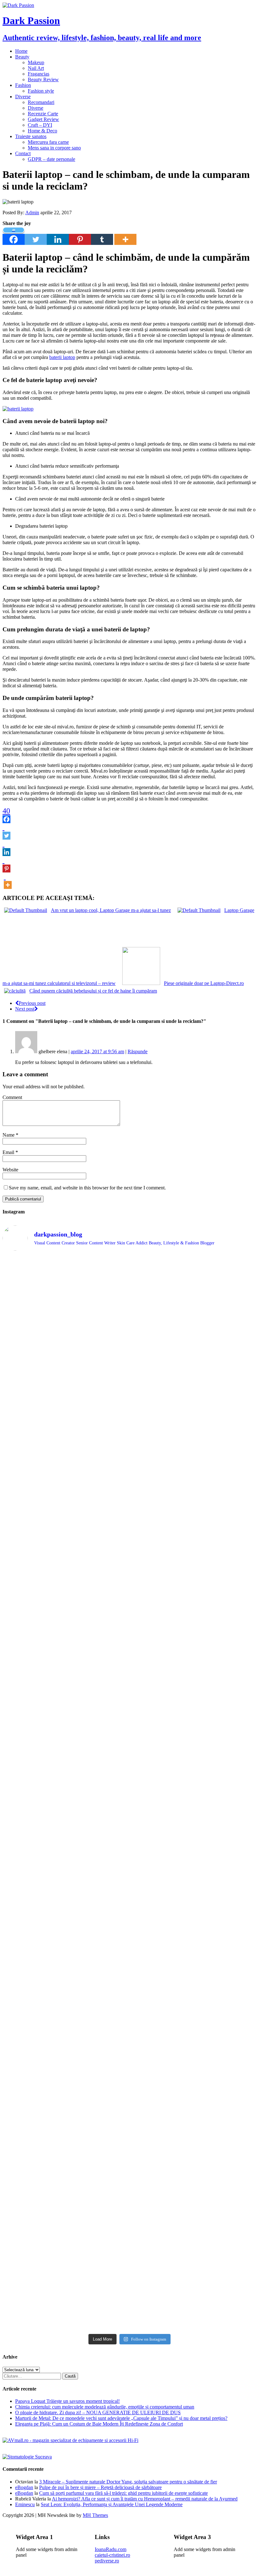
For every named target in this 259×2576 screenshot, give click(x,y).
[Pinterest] (80, 236)
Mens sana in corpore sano (54, 148)
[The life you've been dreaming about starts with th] (33, 1515)
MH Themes (95, 2515)
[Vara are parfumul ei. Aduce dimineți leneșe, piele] (226, 1352)
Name (9, 1135)
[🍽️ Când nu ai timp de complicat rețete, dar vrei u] (162, 2009)
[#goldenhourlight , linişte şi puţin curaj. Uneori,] (98, 1812)
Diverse (23, 97)
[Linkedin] (58, 236)
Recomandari (41, 102)
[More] (125, 236)
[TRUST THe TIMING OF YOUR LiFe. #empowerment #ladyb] (98, 1273)
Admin (32, 213)
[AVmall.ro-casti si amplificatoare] (70, 2440)
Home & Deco (42, 131)
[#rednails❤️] (33, 1804)
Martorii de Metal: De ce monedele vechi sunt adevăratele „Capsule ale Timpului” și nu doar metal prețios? (121, 2418)
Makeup (36, 62)
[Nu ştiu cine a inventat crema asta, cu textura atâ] (98, 2225)
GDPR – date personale (51, 159)
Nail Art (36, 68)
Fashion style (41, 91)
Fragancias (39, 74)
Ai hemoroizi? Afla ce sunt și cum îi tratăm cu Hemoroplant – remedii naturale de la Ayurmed (145, 2499)
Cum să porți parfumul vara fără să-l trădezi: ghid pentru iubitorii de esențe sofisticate (123, 2493)
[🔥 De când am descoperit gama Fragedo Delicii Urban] (98, 2006)
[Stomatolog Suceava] (27, 2457)
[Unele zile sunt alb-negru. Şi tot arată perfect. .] (33, 2139)
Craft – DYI (40, 125)
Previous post (32, 1003)
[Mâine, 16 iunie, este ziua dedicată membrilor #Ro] (226, 1860)
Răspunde (138, 1051)
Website (10, 1170)
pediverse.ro (107, 2561)
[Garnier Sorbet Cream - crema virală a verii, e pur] (162, 1849)
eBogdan (24, 2487)
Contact (23, 153)
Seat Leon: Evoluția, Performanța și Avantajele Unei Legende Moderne (112, 2504)
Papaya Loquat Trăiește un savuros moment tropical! (67, 2401)
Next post (25, 1009)
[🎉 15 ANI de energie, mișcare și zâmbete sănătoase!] (162, 2210)
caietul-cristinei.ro (112, 2555)
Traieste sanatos (31, 136)
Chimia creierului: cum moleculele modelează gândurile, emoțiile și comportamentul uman (105, 2407)
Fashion (23, 85)
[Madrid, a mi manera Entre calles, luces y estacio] (33, 1278)
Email (9, 1152)
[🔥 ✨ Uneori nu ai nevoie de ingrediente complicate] (33, 2021)
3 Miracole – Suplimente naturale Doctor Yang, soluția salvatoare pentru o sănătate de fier (128, 2482)
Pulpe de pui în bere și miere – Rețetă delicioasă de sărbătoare (100, 2487)
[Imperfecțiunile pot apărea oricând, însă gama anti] (162, 1643)
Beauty (22, 57)
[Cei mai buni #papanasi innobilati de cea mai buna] (226, 1503)
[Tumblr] (102, 236)
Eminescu (25, 2504)
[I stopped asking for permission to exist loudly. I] (226, 2150)
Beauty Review (43, 79)
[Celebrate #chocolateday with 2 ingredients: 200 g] (98, 1506)
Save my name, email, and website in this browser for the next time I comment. (87, 1188)
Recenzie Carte (43, 114)
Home (21, 51)
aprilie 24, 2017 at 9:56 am (97, 1051)
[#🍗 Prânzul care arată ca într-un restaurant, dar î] (226, 2003)
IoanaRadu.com (111, 2549)
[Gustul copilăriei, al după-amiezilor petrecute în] (162, 1372)
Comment (12, 1097)
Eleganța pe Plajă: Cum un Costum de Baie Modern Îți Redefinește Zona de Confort (99, 2424)
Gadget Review (43, 119)
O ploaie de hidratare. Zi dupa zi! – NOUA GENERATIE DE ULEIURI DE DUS (98, 2412)
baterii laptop (62, 357)
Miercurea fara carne (48, 142)
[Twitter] (36, 236)
